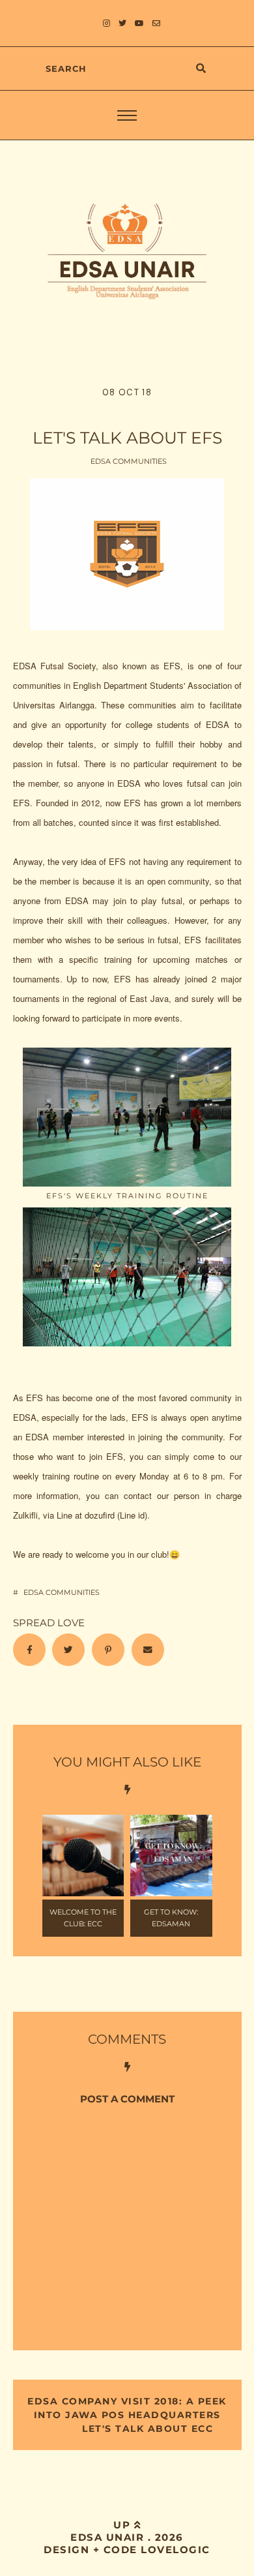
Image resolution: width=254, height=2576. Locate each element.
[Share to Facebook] (29, 1650)
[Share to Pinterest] (108, 1650)
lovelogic (176, 2550)
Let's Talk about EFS (127, 438)
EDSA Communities (129, 461)
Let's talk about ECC (146, 2429)
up (124, 2525)
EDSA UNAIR (107, 2537)
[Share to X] (68, 1650)
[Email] (148, 1650)
